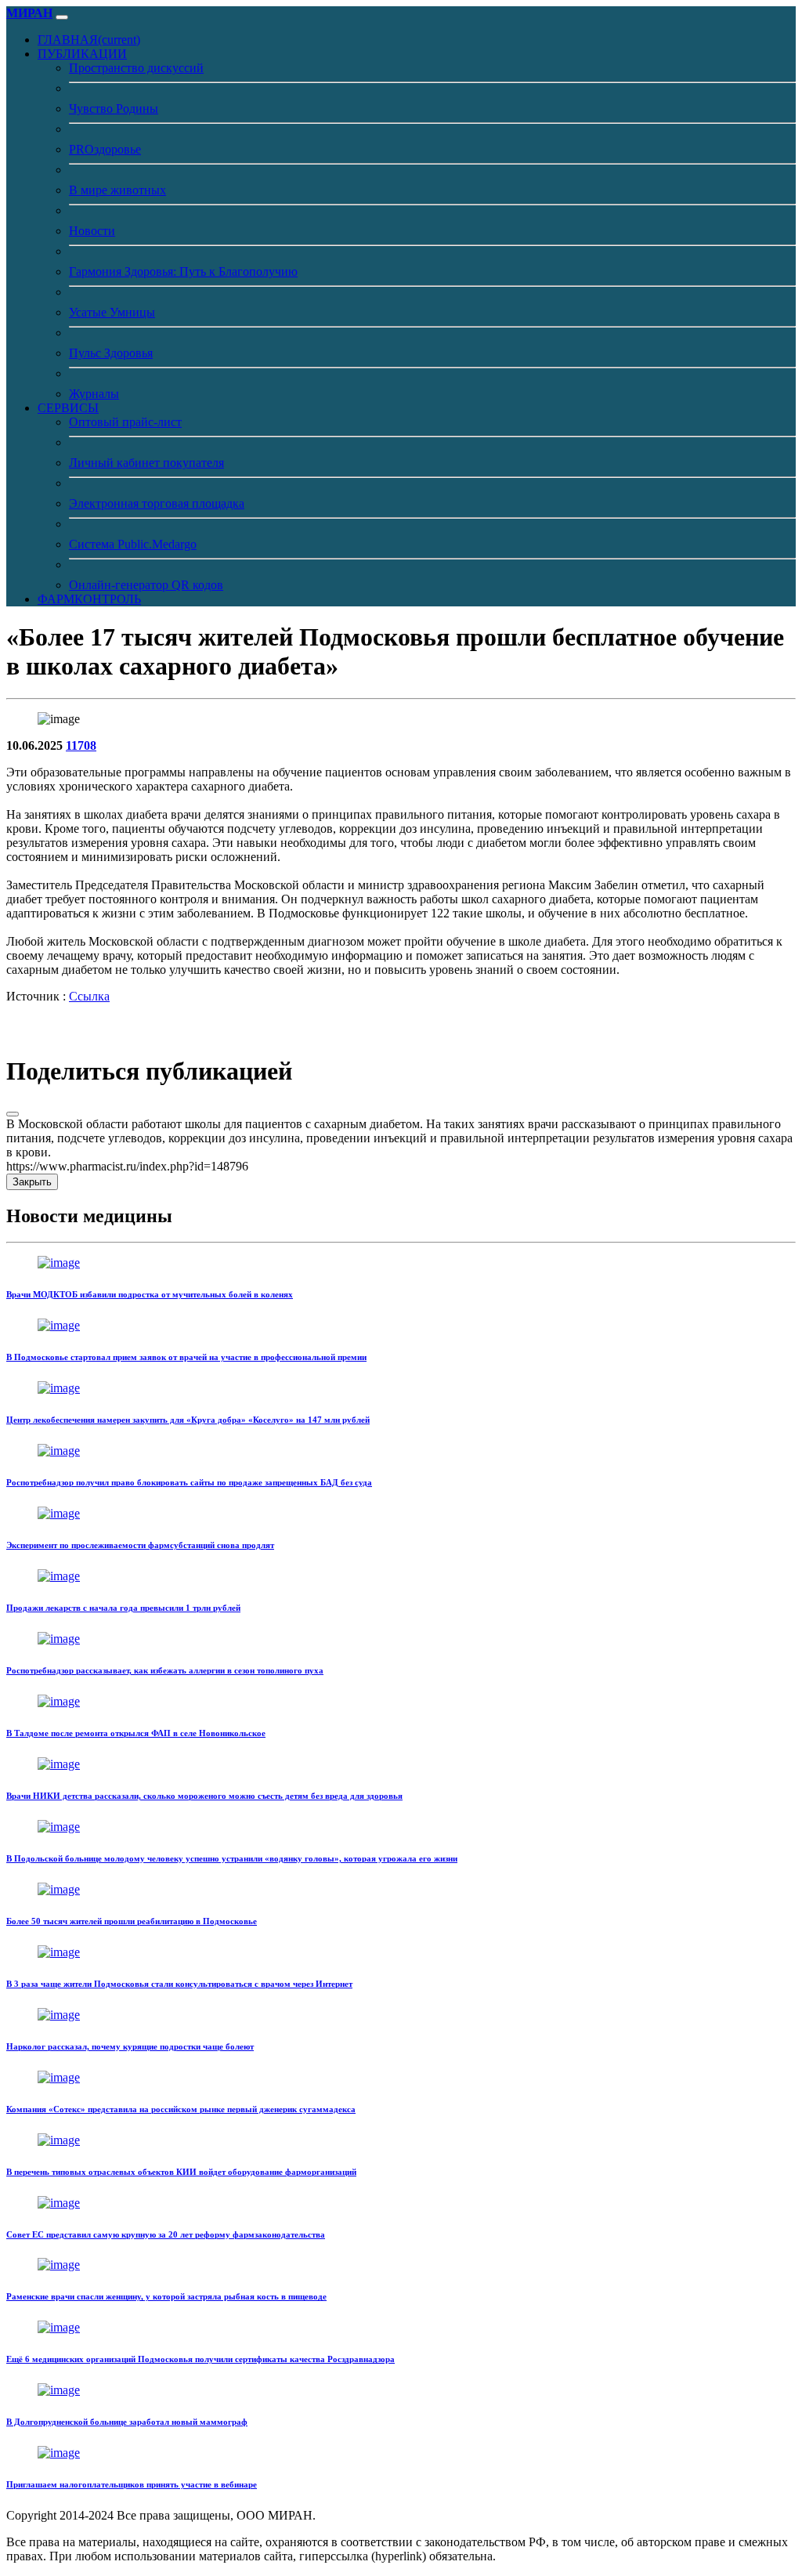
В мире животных (117, 190)
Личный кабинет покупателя (146, 463)
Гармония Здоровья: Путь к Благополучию (183, 271)
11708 (81, 745)
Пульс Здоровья (111, 353)
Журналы (94, 394)
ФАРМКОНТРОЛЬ (89, 599)
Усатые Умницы (112, 312)
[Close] (13, 1114)
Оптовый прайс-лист (125, 422)
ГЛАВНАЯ (89, 40)
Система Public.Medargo (133, 544)
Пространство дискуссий (136, 68)
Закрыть (32, 1182)
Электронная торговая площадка (157, 503)
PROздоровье (105, 149)
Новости (92, 231)
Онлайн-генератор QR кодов (146, 585)
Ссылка (89, 996)
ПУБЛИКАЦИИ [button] (82, 54)
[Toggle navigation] (62, 17)
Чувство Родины (114, 109)
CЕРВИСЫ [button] (68, 408)
